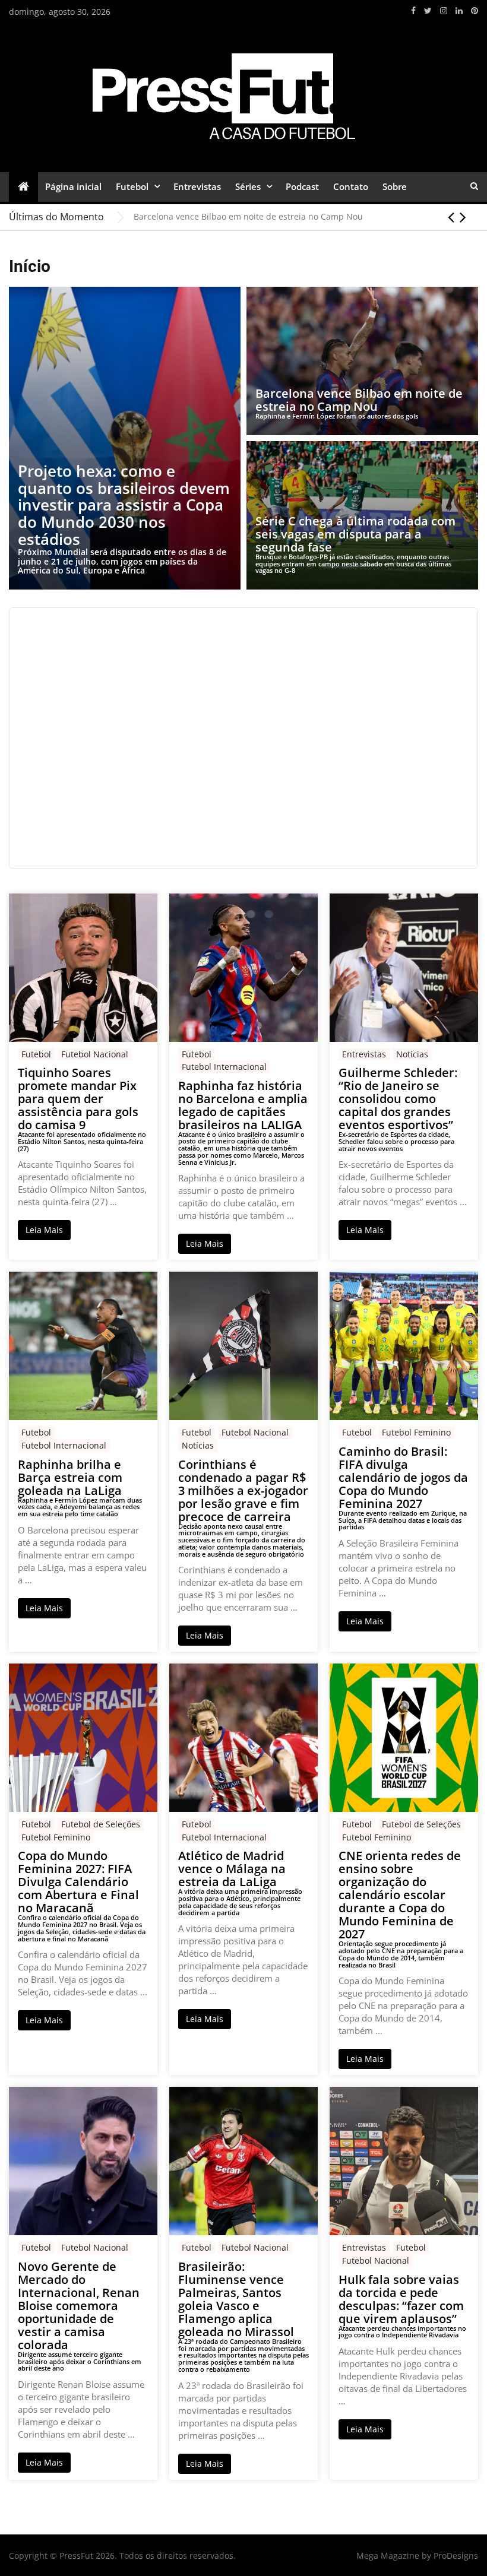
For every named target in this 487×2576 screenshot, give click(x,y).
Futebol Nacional (95, 1054)
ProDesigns (456, 2556)
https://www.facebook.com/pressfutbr (413, 11)
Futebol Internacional (224, 1067)
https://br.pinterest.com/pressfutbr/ (475, 11)
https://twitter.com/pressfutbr (428, 11)
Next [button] (463, 217)
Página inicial (73, 186)
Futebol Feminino (416, 1432)
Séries (248, 186)
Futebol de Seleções (101, 1824)
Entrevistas (197, 186)
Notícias (412, 1054)
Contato (351, 186)
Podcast (302, 186)
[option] (306, 217)
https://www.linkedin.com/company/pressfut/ (459, 11)
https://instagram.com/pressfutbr (444, 11)
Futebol (132, 186)
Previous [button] (451, 217)
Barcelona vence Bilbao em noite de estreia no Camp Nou (248, 216)
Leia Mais (44, 1230)
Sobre (395, 186)
